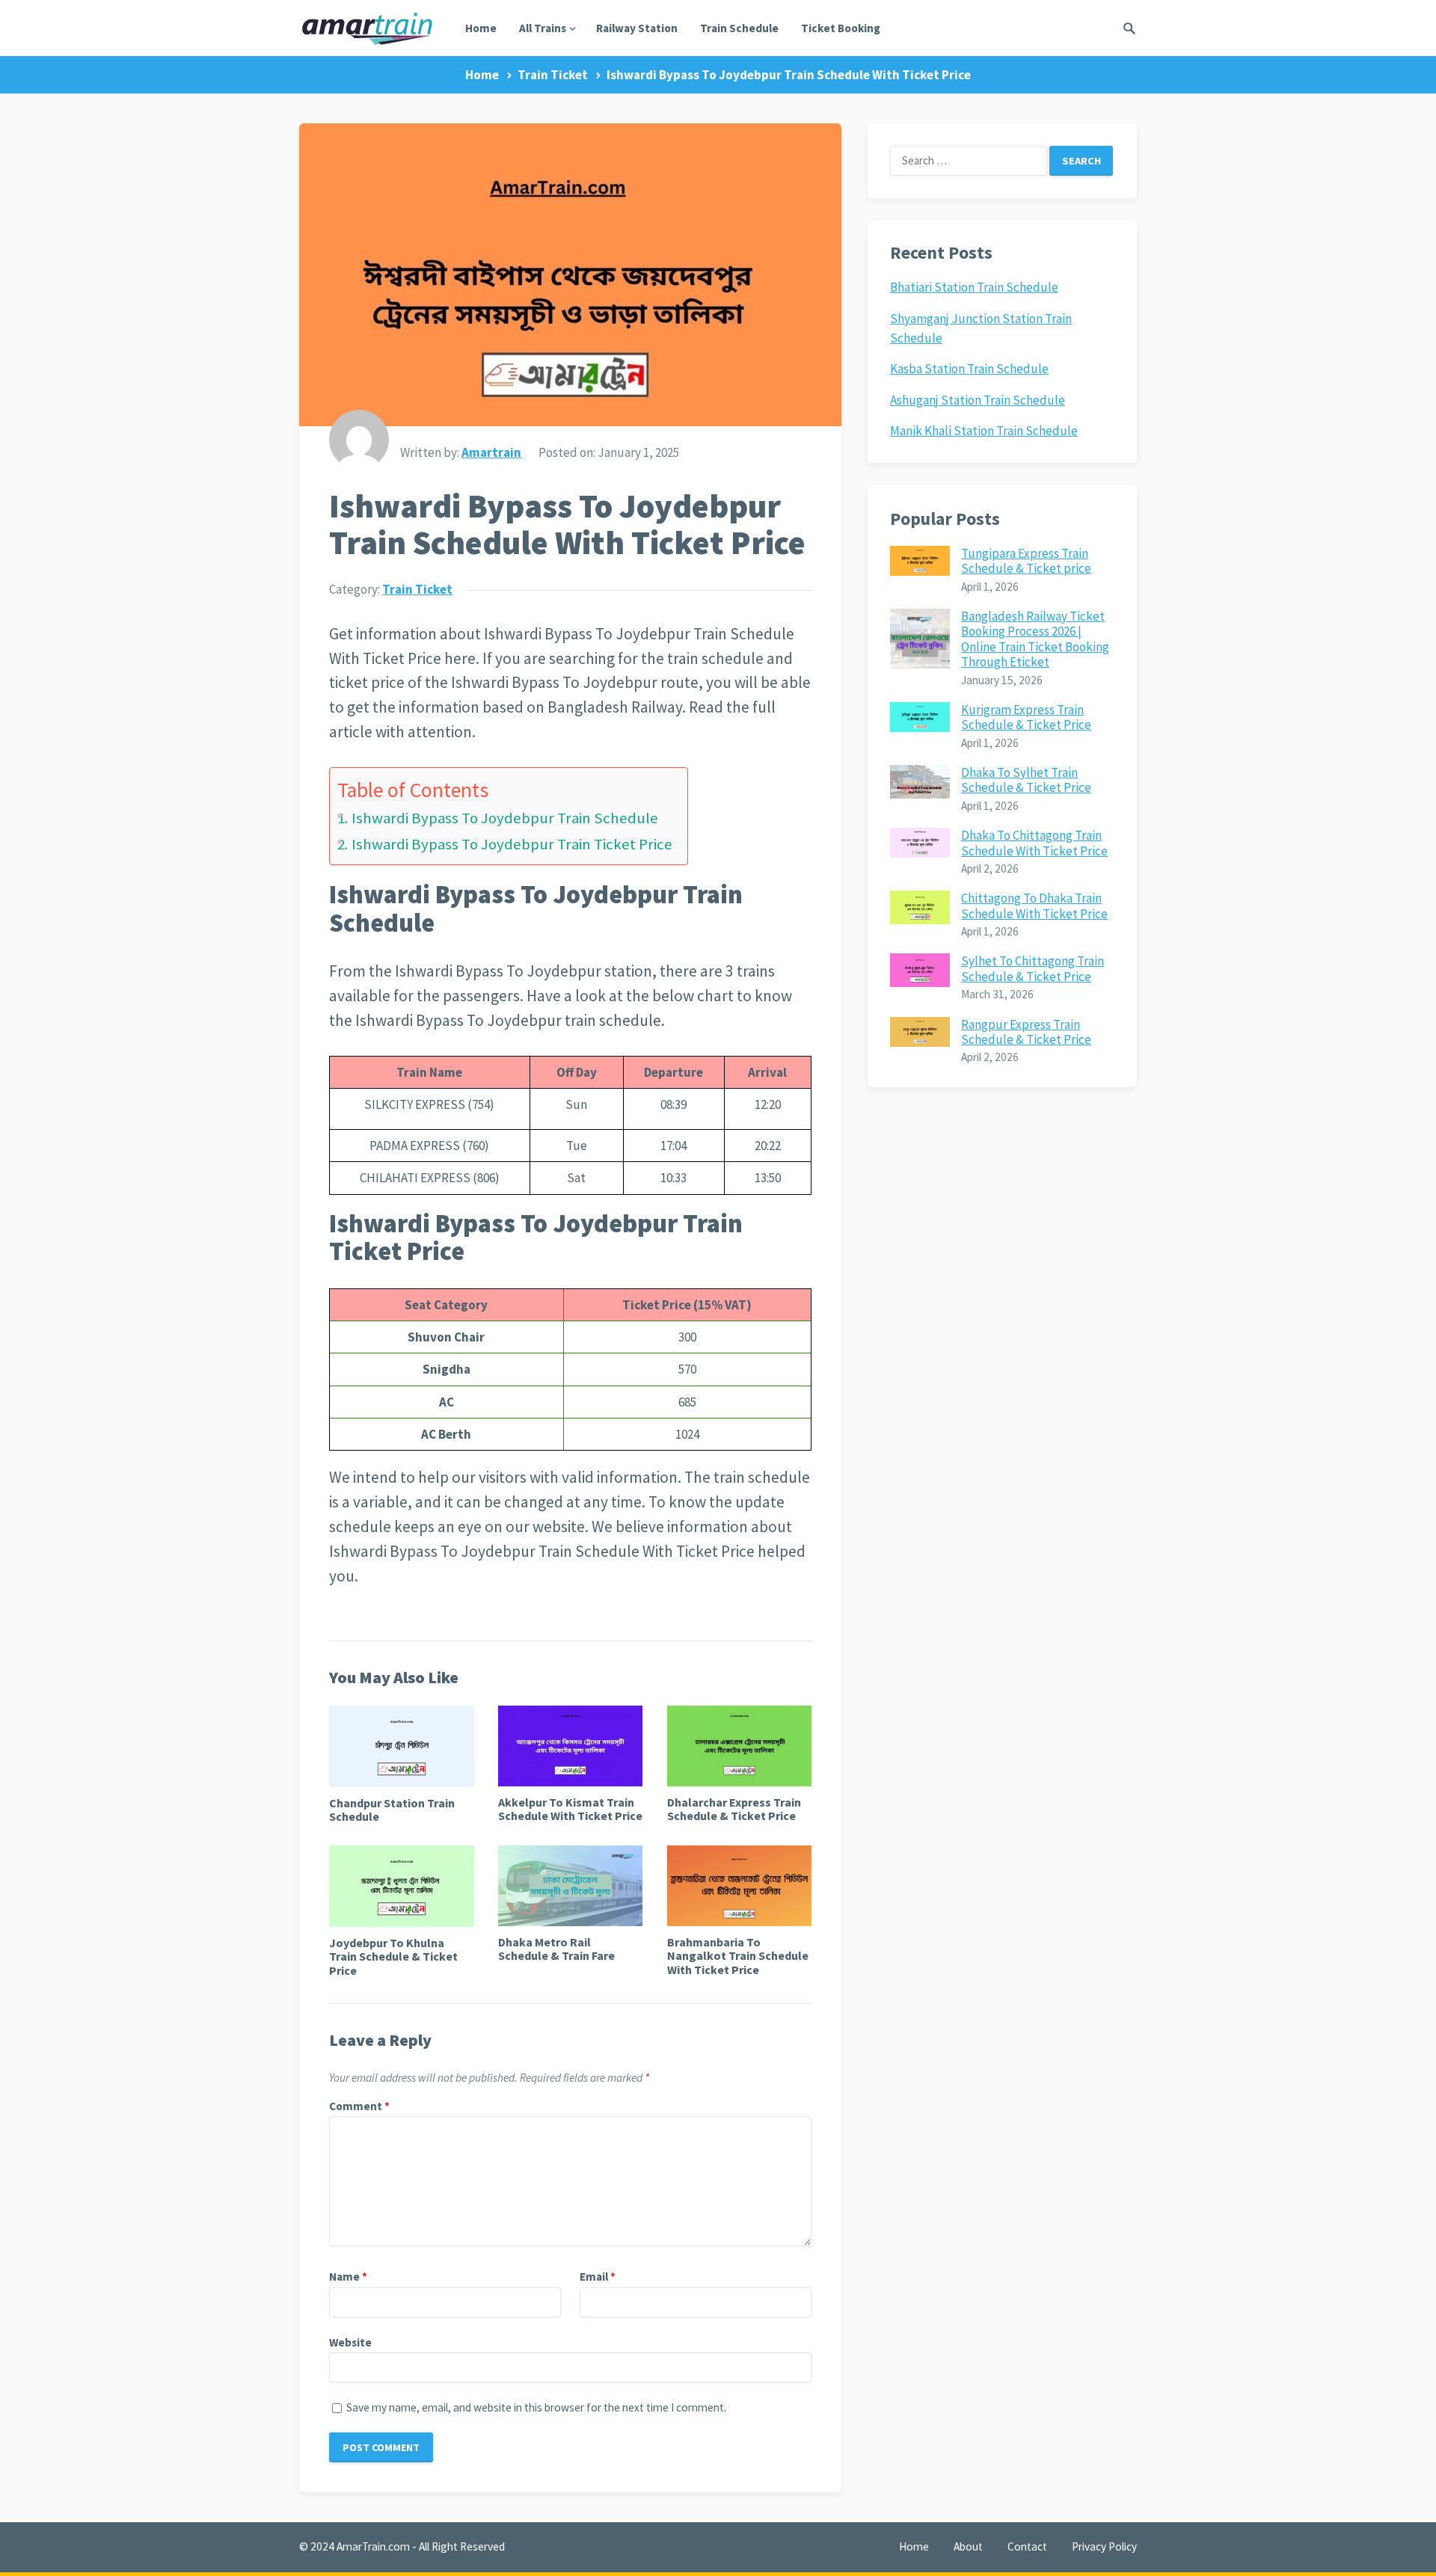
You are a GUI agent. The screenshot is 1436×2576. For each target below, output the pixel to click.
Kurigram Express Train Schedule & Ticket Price (1026, 717)
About (968, 2546)
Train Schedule (739, 28)
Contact (1027, 2546)
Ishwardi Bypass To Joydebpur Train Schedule (505, 818)
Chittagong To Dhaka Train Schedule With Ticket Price (1034, 906)
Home (481, 28)
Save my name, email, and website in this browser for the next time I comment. (536, 2407)
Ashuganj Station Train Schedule (978, 400)
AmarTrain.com (373, 2546)
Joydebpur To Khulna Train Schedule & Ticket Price (393, 1956)
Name (348, 2277)
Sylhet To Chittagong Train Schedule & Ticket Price (1032, 968)
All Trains (543, 28)
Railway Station (637, 28)
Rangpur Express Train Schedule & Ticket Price (1026, 1032)
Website (350, 2342)
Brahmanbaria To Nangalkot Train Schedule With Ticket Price (738, 1956)
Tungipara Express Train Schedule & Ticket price (1026, 561)
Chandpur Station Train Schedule (392, 1810)
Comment (359, 2106)
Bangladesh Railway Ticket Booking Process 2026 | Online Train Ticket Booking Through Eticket (1035, 639)
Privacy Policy (1104, 2546)
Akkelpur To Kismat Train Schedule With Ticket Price (570, 1809)
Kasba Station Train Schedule (969, 369)
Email (598, 2277)
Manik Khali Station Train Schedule (984, 431)
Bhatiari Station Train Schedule (974, 287)
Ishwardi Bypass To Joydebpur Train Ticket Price (512, 844)
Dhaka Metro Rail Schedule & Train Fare (556, 1949)
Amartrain (491, 452)
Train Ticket (553, 75)
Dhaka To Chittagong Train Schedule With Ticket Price (1034, 843)
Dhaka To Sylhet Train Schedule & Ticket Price (1026, 780)
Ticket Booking (841, 28)
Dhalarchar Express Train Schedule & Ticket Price (734, 1809)
